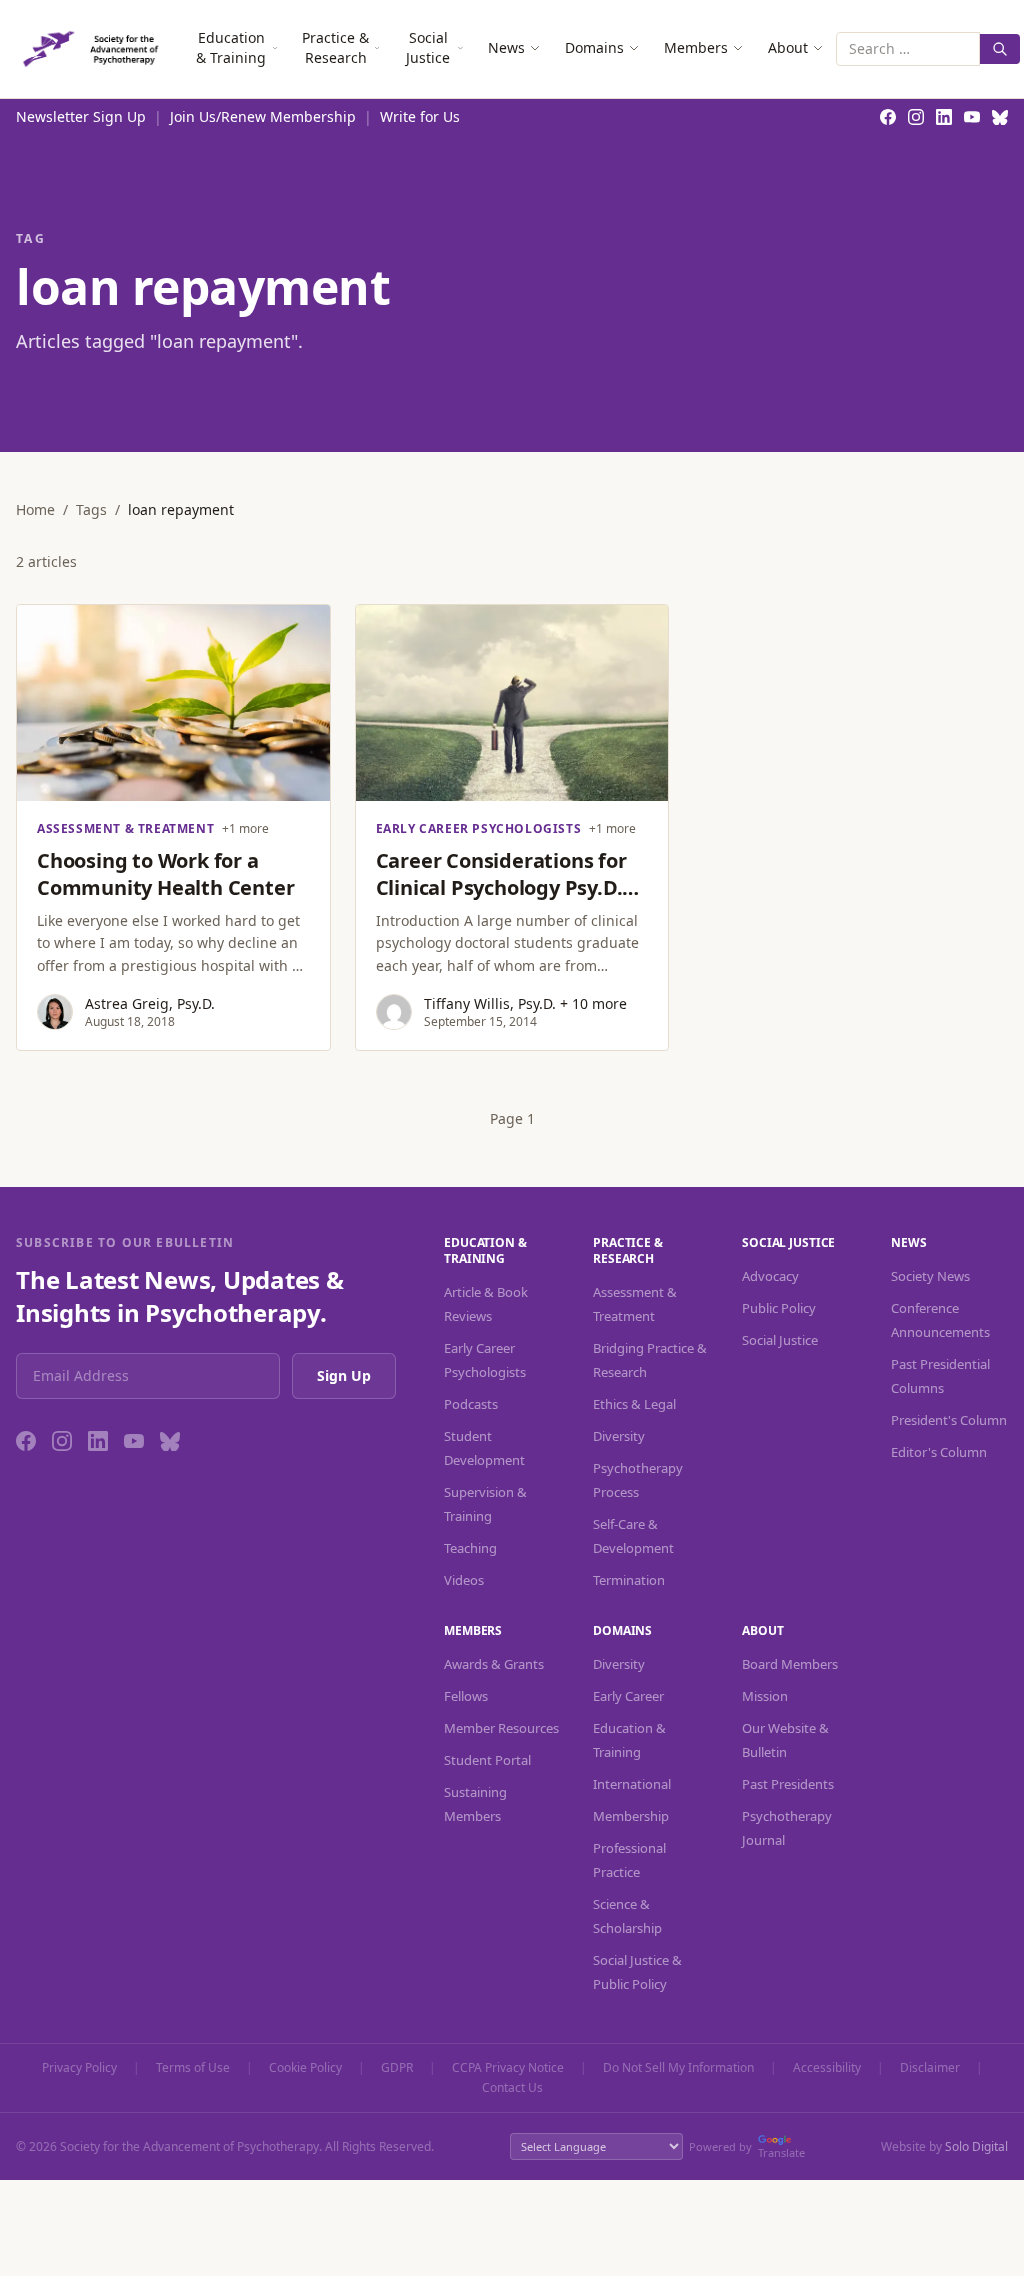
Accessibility (827, 2068)
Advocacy (770, 1276)
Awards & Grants (494, 1664)
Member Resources (501, 1728)
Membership (631, 1816)
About (788, 47)
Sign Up (344, 1375)
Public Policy (779, 1308)
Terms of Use (193, 2068)
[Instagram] (62, 1441)
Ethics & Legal (634, 1404)
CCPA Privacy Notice (508, 2068)
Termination (629, 1580)
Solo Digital (976, 2146)
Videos (464, 1580)
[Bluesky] (170, 1441)
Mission (765, 1696)
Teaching (470, 1548)
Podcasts (471, 1404)
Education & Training (231, 47)
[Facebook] (26, 1441)
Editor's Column (939, 1452)
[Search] (1000, 49)
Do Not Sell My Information (678, 2068)
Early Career (628, 1696)
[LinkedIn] (98, 1441)
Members (696, 47)
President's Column (949, 1420)
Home (35, 509)
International (632, 1784)
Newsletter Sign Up (81, 116)
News (506, 47)
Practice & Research (335, 47)
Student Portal (487, 1760)
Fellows (466, 1696)
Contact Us (512, 2088)
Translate (781, 2152)
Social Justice (428, 47)
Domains (594, 47)
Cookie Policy (305, 2068)
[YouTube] (134, 1441)
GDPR (397, 2068)
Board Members (790, 1664)
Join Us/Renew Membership (263, 116)
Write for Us (420, 116)
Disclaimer (930, 2068)
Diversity (619, 1436)
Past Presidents (788, 1784)
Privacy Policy (79, 2068)
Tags (91, 509)
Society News (930, 1276)
